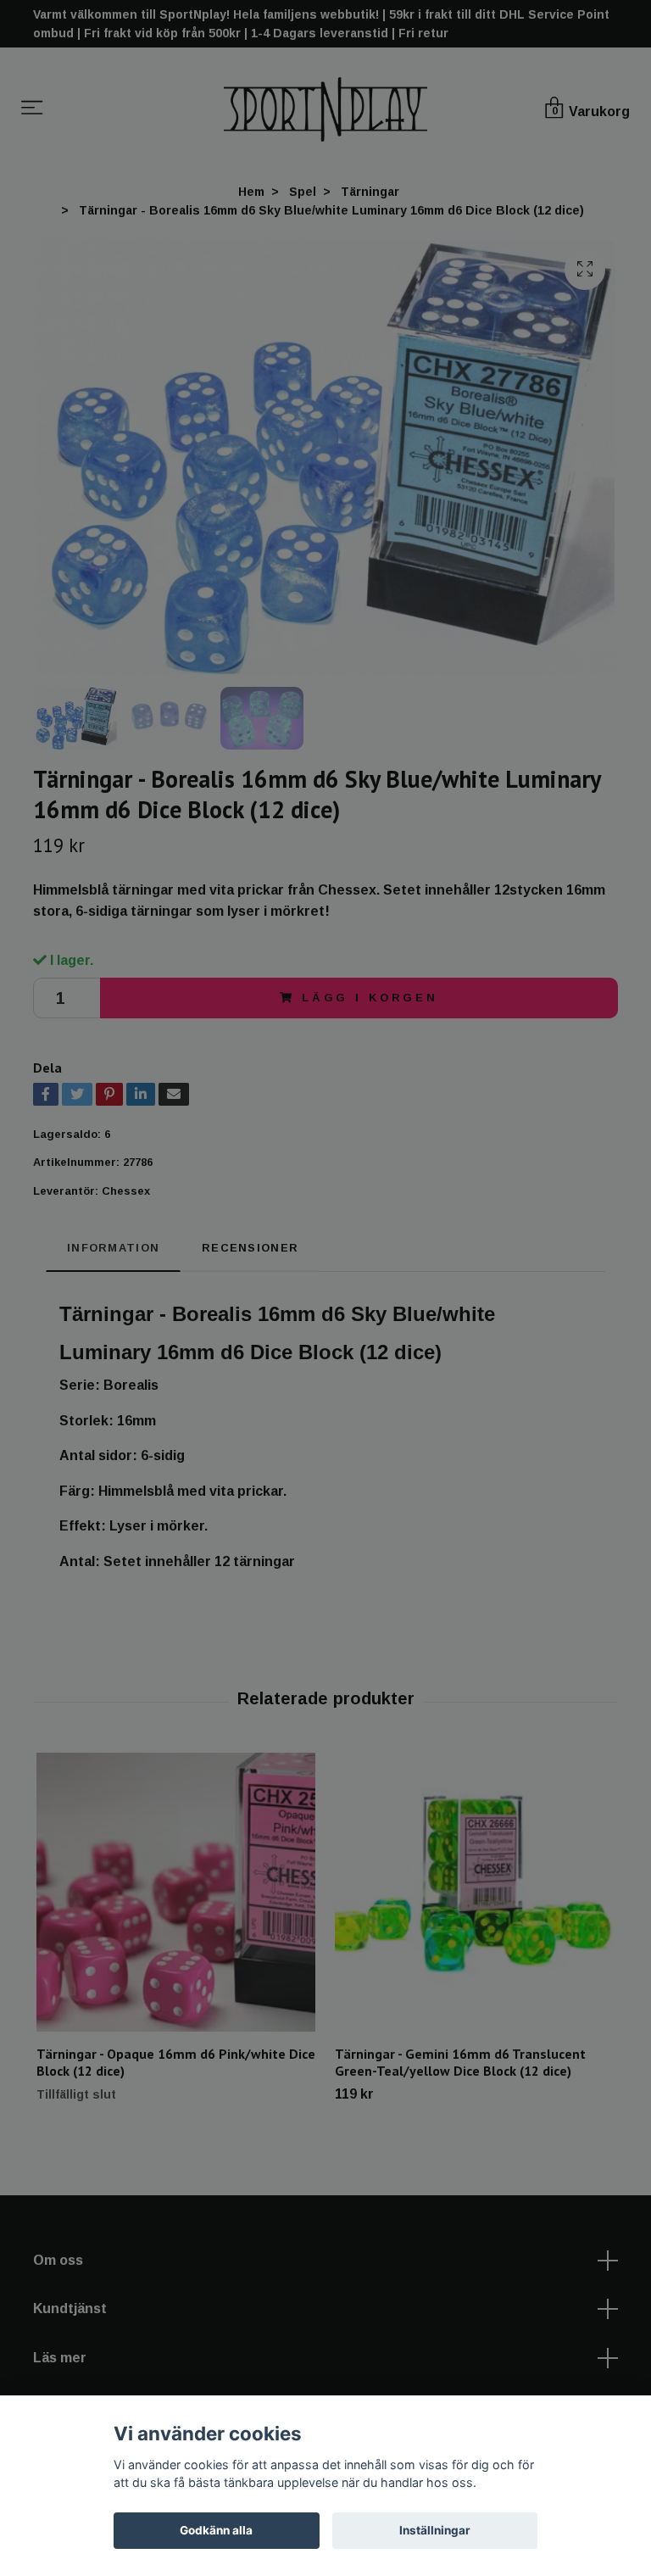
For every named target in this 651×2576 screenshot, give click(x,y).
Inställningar (435, 2530)
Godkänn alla (216, 2530)
